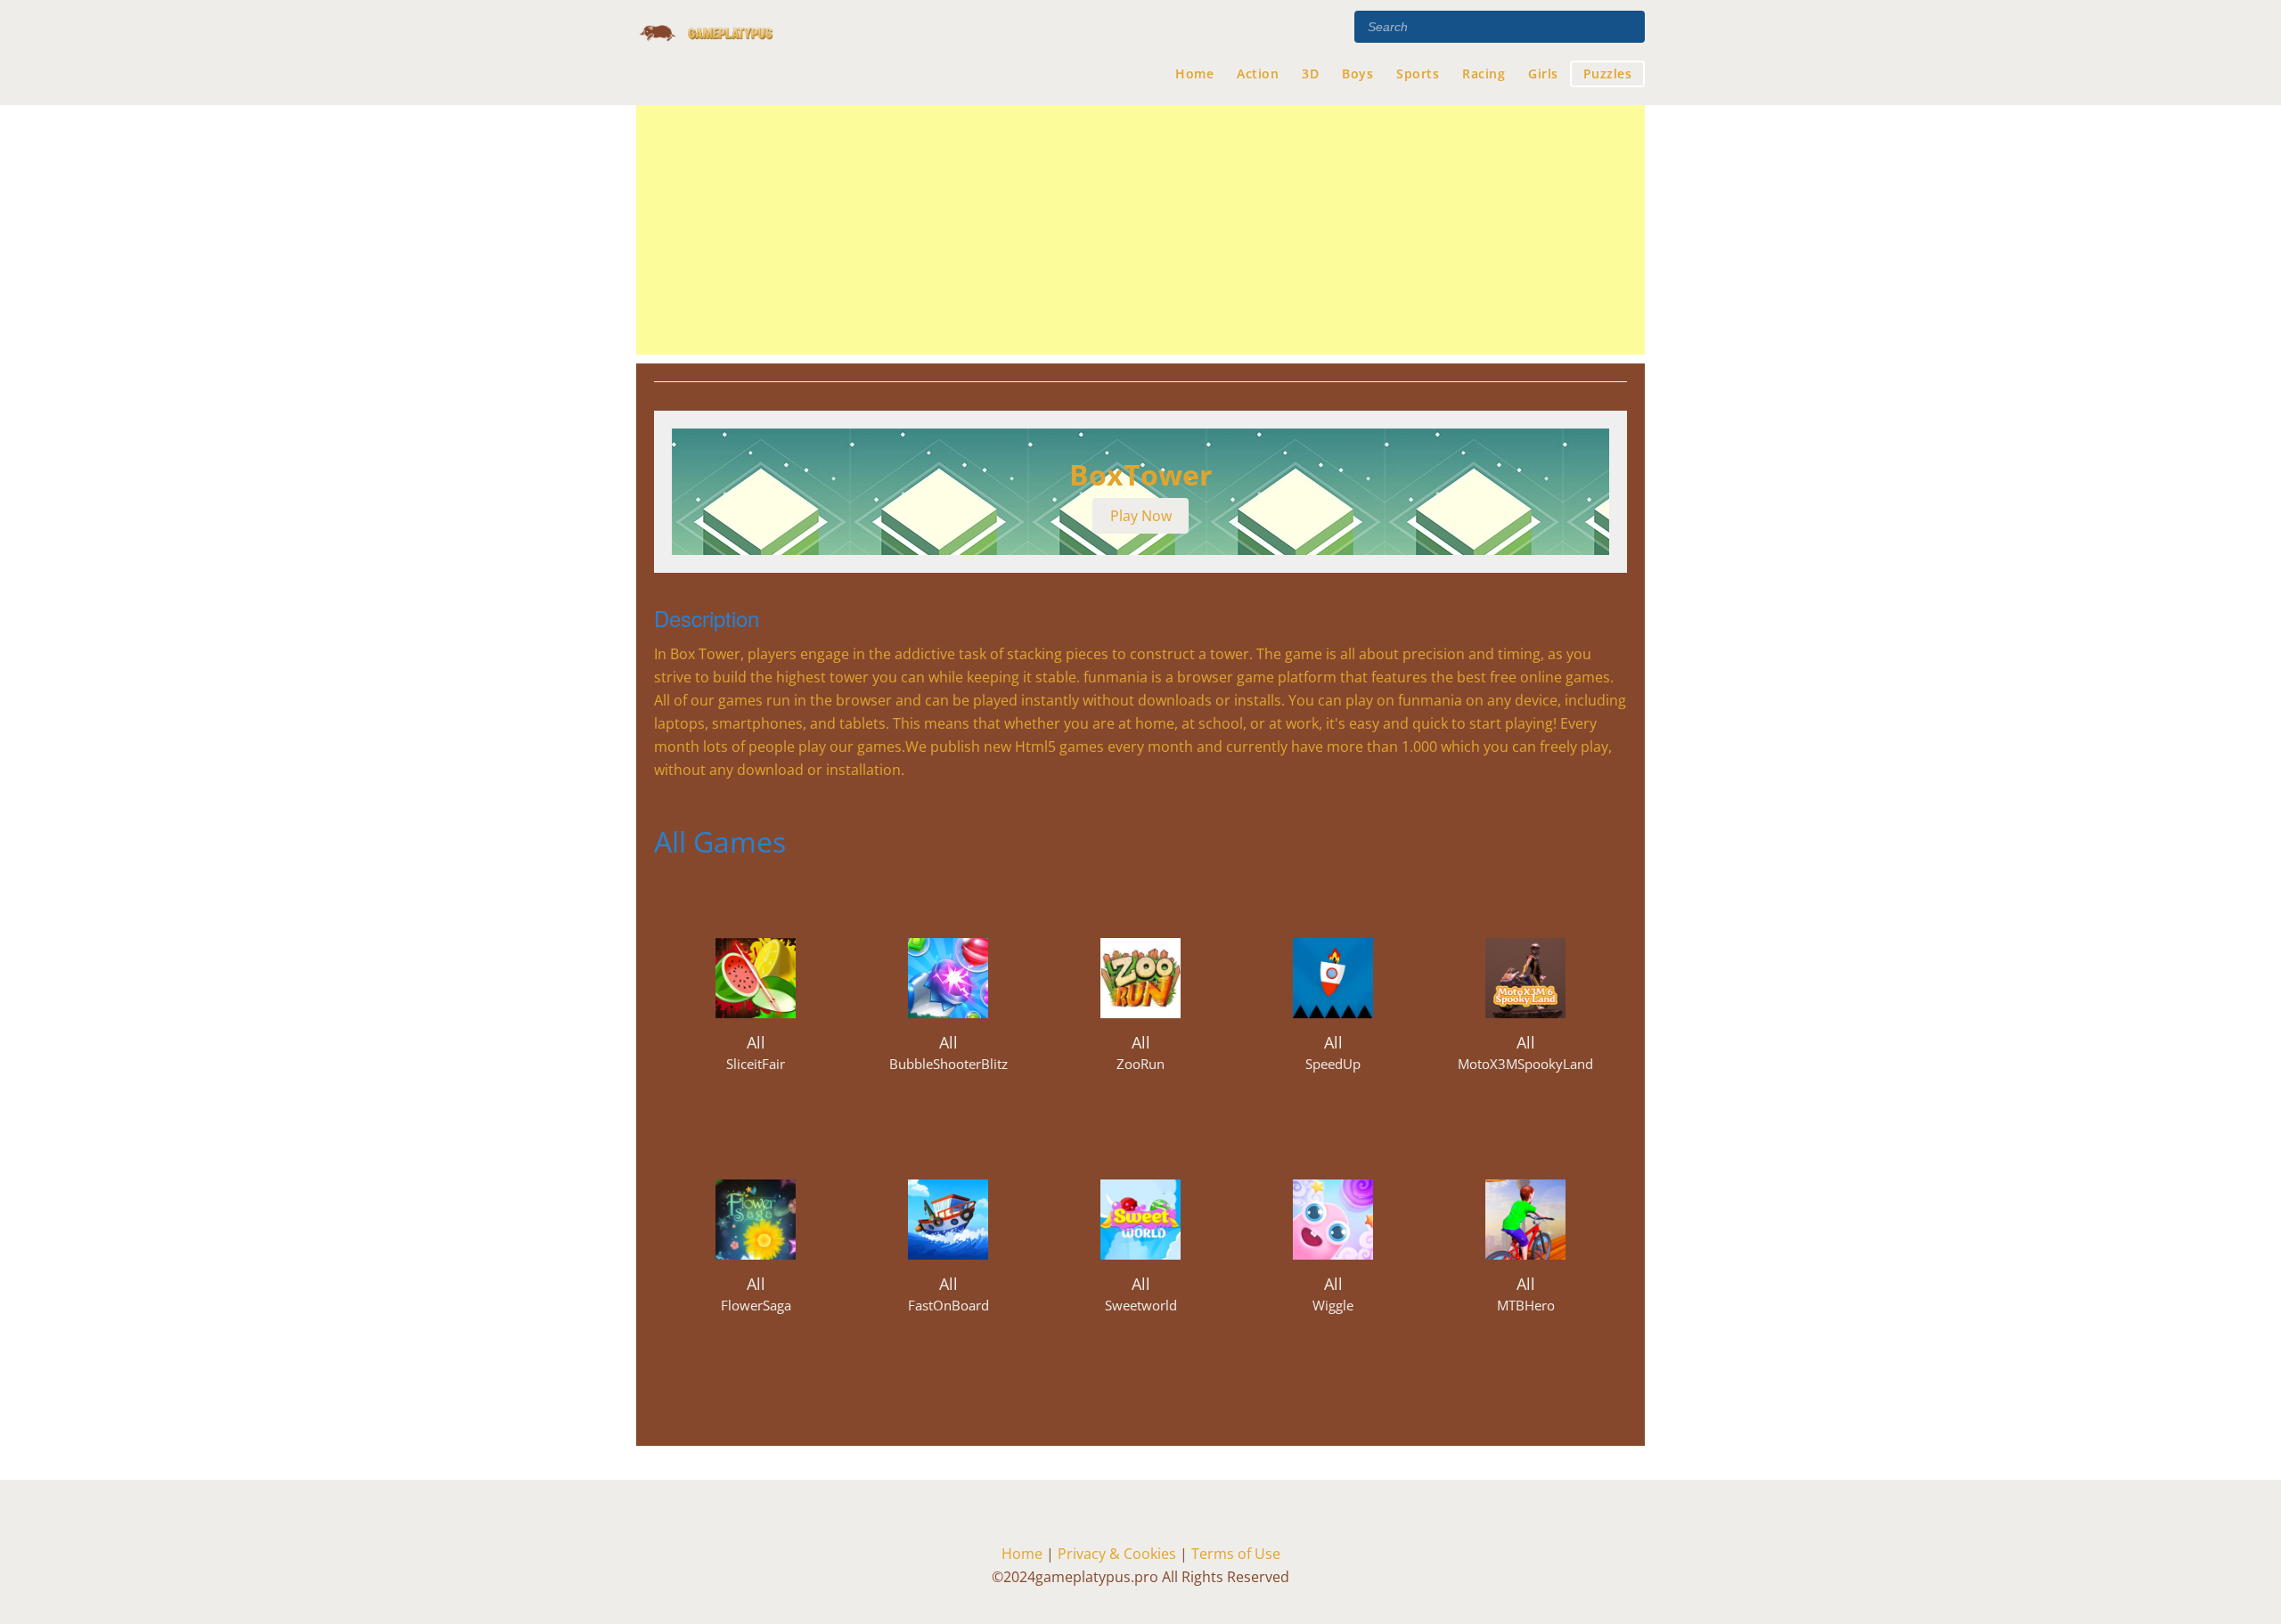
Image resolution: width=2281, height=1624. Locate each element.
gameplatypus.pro (708, 53)
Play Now (1141, 516)
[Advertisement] (1140, 230)
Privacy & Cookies (1119, 1554)
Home (1194, 73)
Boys (1357, 73)
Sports (1418, 73)
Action (1258, 73)
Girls (1543, 73)
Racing (1484, 73)
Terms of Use (1236, 1554)
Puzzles (1608, 73)
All (756, 1042)
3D (1310, 73)
